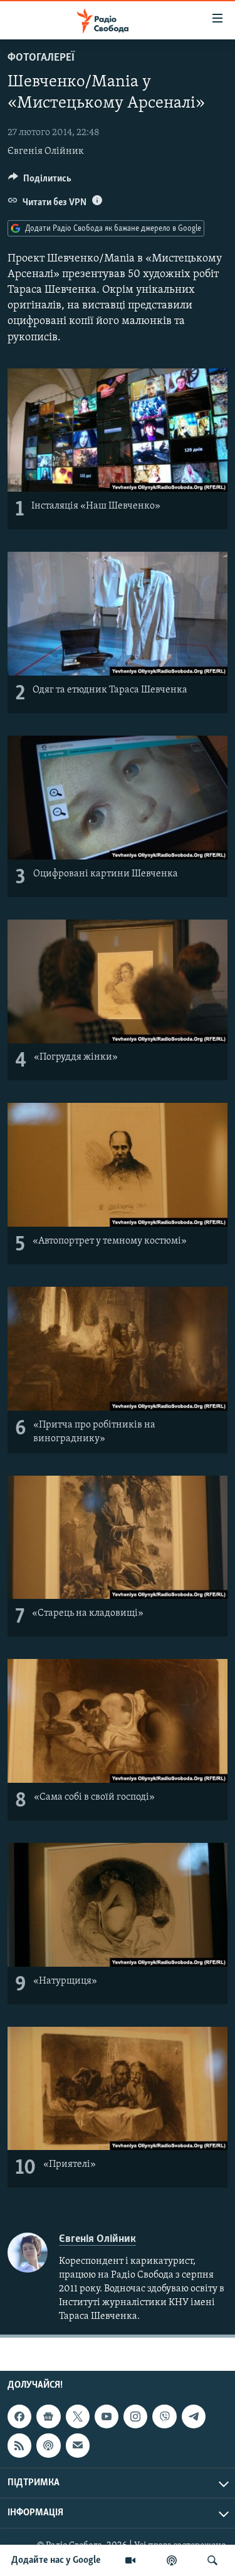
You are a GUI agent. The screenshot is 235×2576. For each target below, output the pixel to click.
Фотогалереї (41, 58)
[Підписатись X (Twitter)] (78, 2416)
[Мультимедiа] (130, 2560)
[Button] (40, 181)
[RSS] (19, 2446)
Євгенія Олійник (46, 151)
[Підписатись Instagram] (135, 2416)
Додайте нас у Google (56, 2560)
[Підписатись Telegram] (194, 2416)
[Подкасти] (172, 2560)
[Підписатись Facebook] (19, 2416)
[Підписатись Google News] (48, 2416)
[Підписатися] (78, 2446)
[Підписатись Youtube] (107, 2416)
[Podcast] (48, 2446)
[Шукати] (212, 2560)
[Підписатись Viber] (164, 2416)
